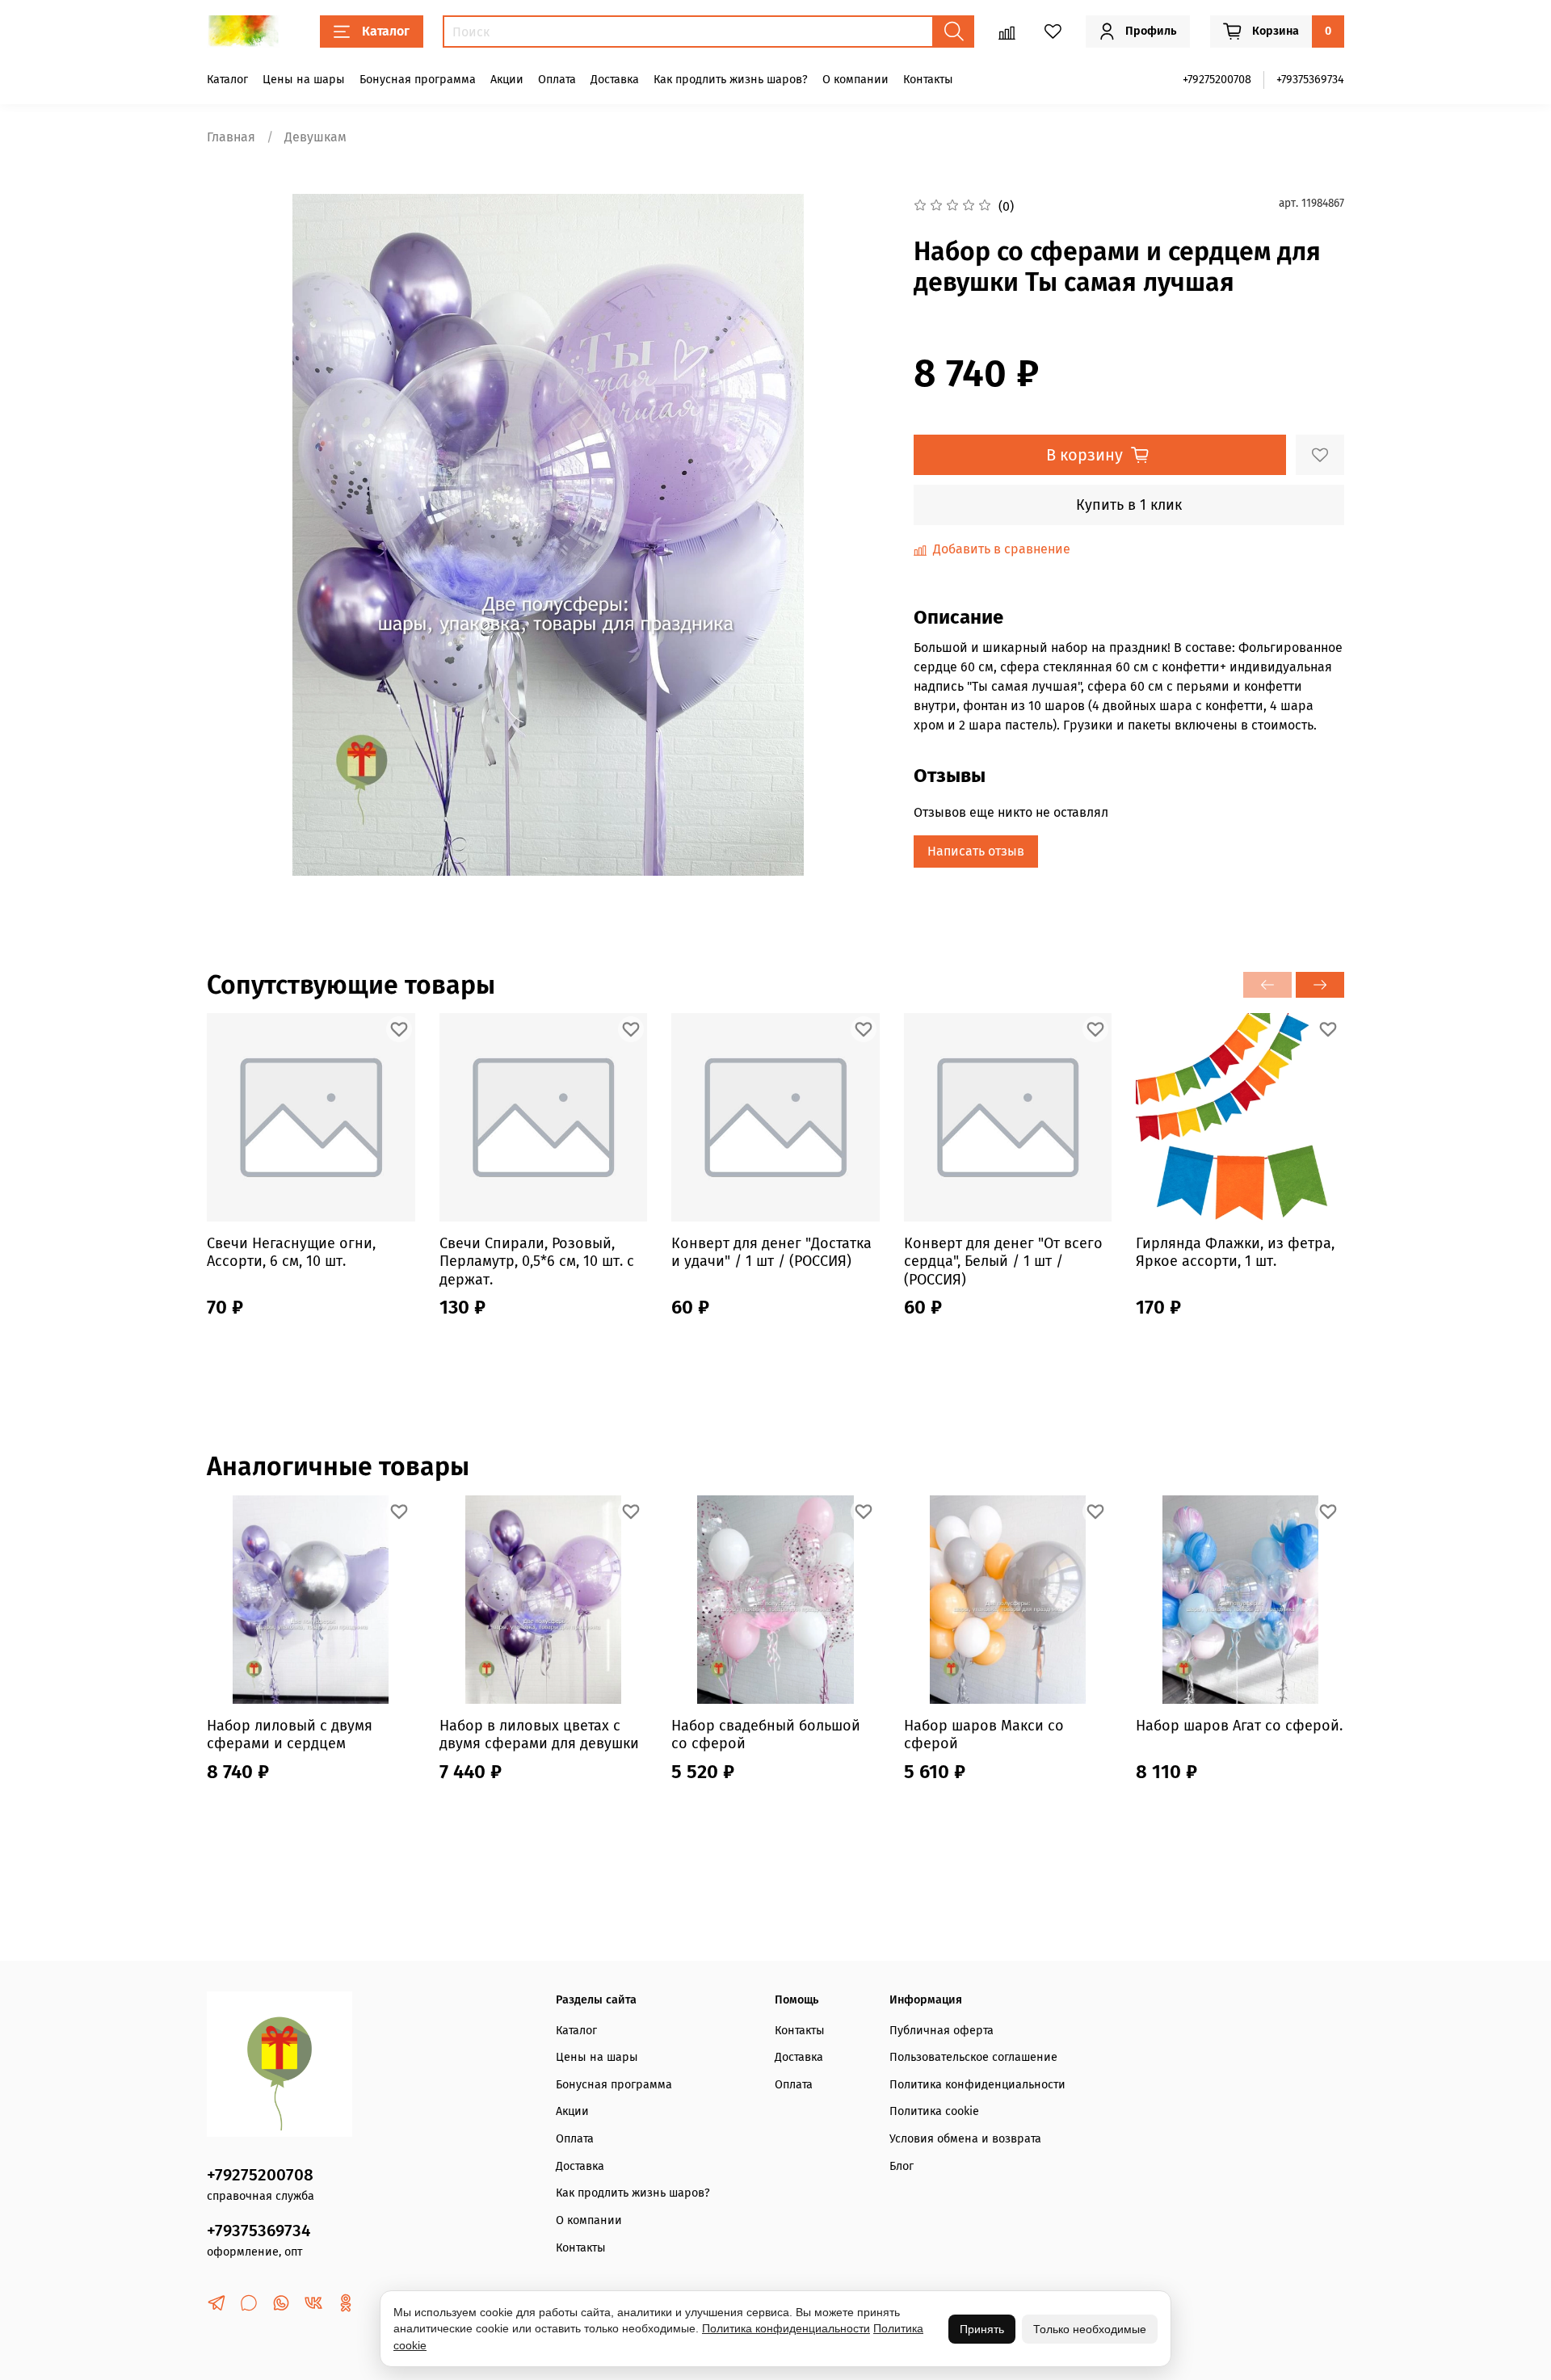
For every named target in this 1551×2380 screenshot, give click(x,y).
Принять (982, 2329)
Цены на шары (304, 80)
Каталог (386, 31)
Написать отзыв (976, 851)
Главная (231, 137)
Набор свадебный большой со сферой (766, 1734)
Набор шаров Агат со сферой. (1239, 1725)
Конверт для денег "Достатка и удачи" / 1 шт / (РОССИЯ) (771, 1253)
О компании (855, 80)
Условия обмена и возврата (965, 2139)
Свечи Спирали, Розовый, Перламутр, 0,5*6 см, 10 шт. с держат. (537, 1261)
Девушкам (315, 137)
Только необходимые (1090, 2329)
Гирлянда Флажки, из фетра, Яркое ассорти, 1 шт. (1235, 1253)
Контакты (928, 80)
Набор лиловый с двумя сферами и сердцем (290, 1734)
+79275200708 (1217, 80)
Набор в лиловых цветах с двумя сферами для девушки (539, 1734)
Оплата (557, 80)
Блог (902, 2166)
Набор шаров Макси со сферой (984, 1734)
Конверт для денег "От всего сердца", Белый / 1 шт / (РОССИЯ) (1003, 1261)
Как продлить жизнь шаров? (731, 80)
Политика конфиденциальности (977, 2085)
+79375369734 (1310, 80)
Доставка (615, 80)
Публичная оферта (942, 2031)
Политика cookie (934, 2111)
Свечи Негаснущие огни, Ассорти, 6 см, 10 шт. (291, 1253)
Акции (507, 80)
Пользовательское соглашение (973, 2057)
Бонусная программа (418, 80)
